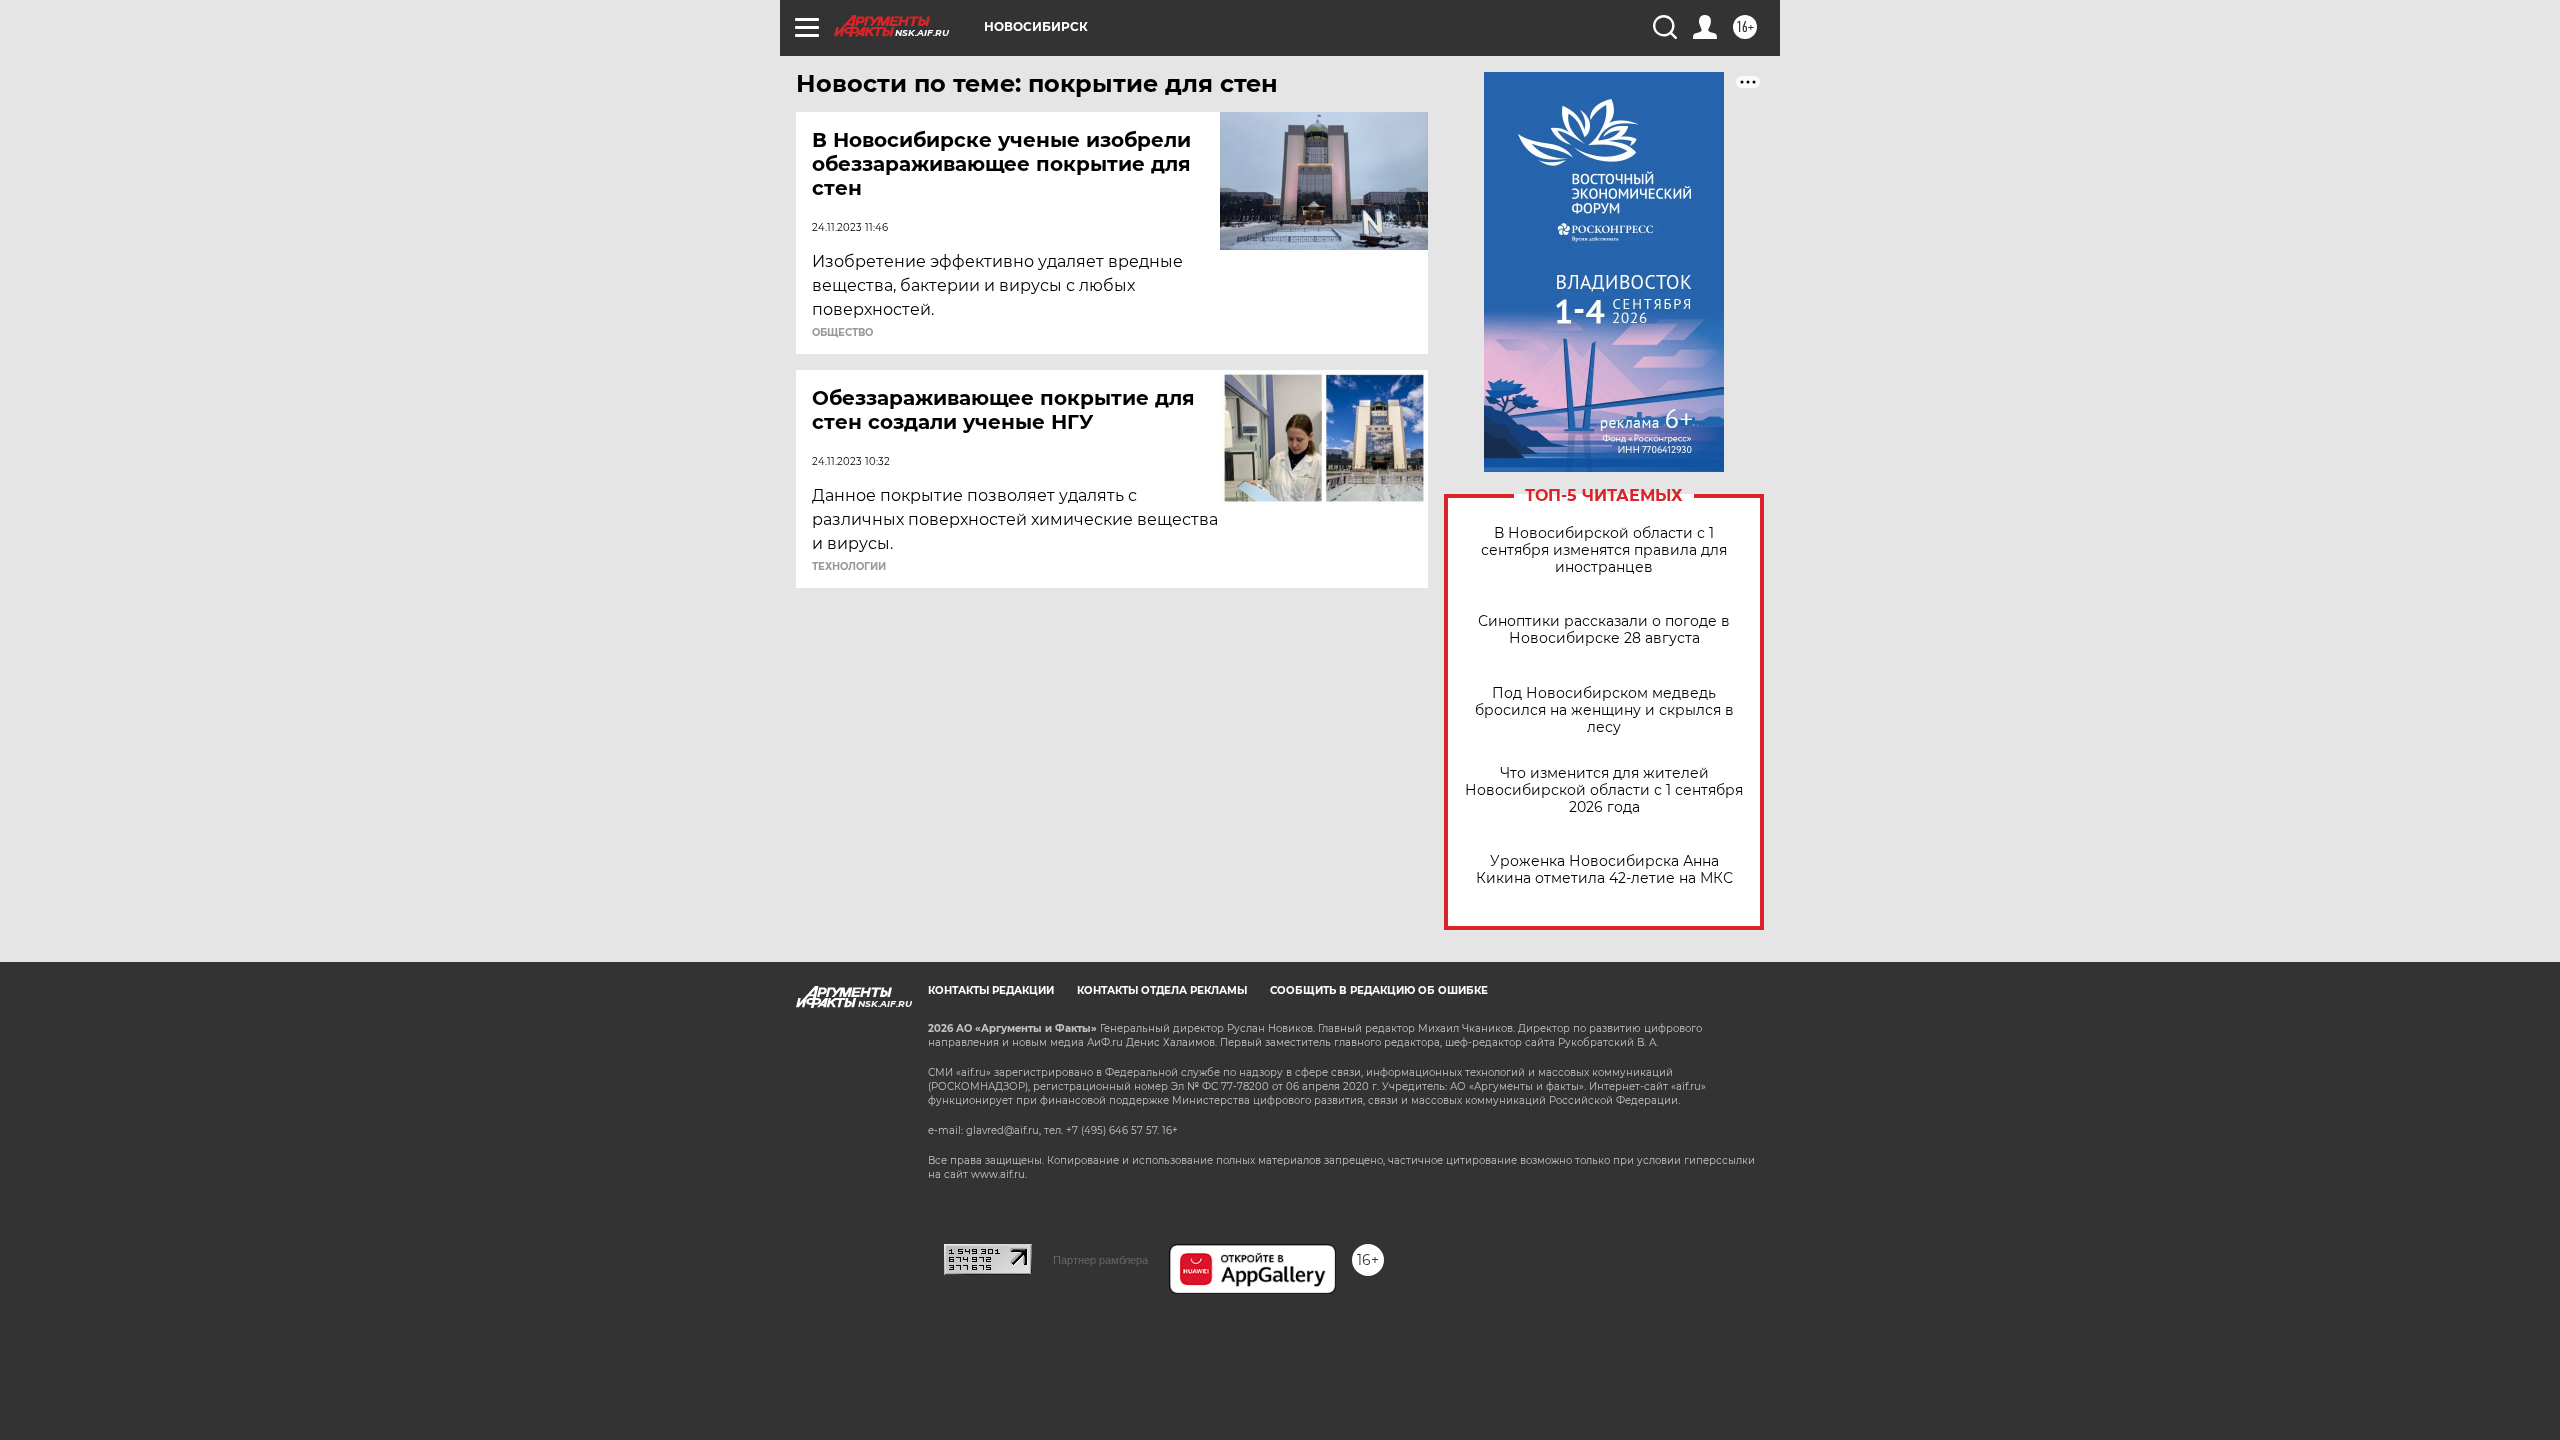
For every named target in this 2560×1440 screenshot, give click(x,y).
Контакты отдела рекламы (1162, 990)
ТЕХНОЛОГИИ (849, 567)
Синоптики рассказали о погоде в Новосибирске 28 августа (1604, 630)
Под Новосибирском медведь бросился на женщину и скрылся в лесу (1604, 710)
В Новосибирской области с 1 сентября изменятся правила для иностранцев (1604, 550)
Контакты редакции (991, 990)
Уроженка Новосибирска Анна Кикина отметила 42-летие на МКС (1604, 870)
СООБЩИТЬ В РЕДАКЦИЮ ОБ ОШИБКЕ (1379, 990)
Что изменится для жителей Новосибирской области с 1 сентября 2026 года (1604, 790)
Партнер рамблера (1100, 1260)
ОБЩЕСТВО (842, 333)
